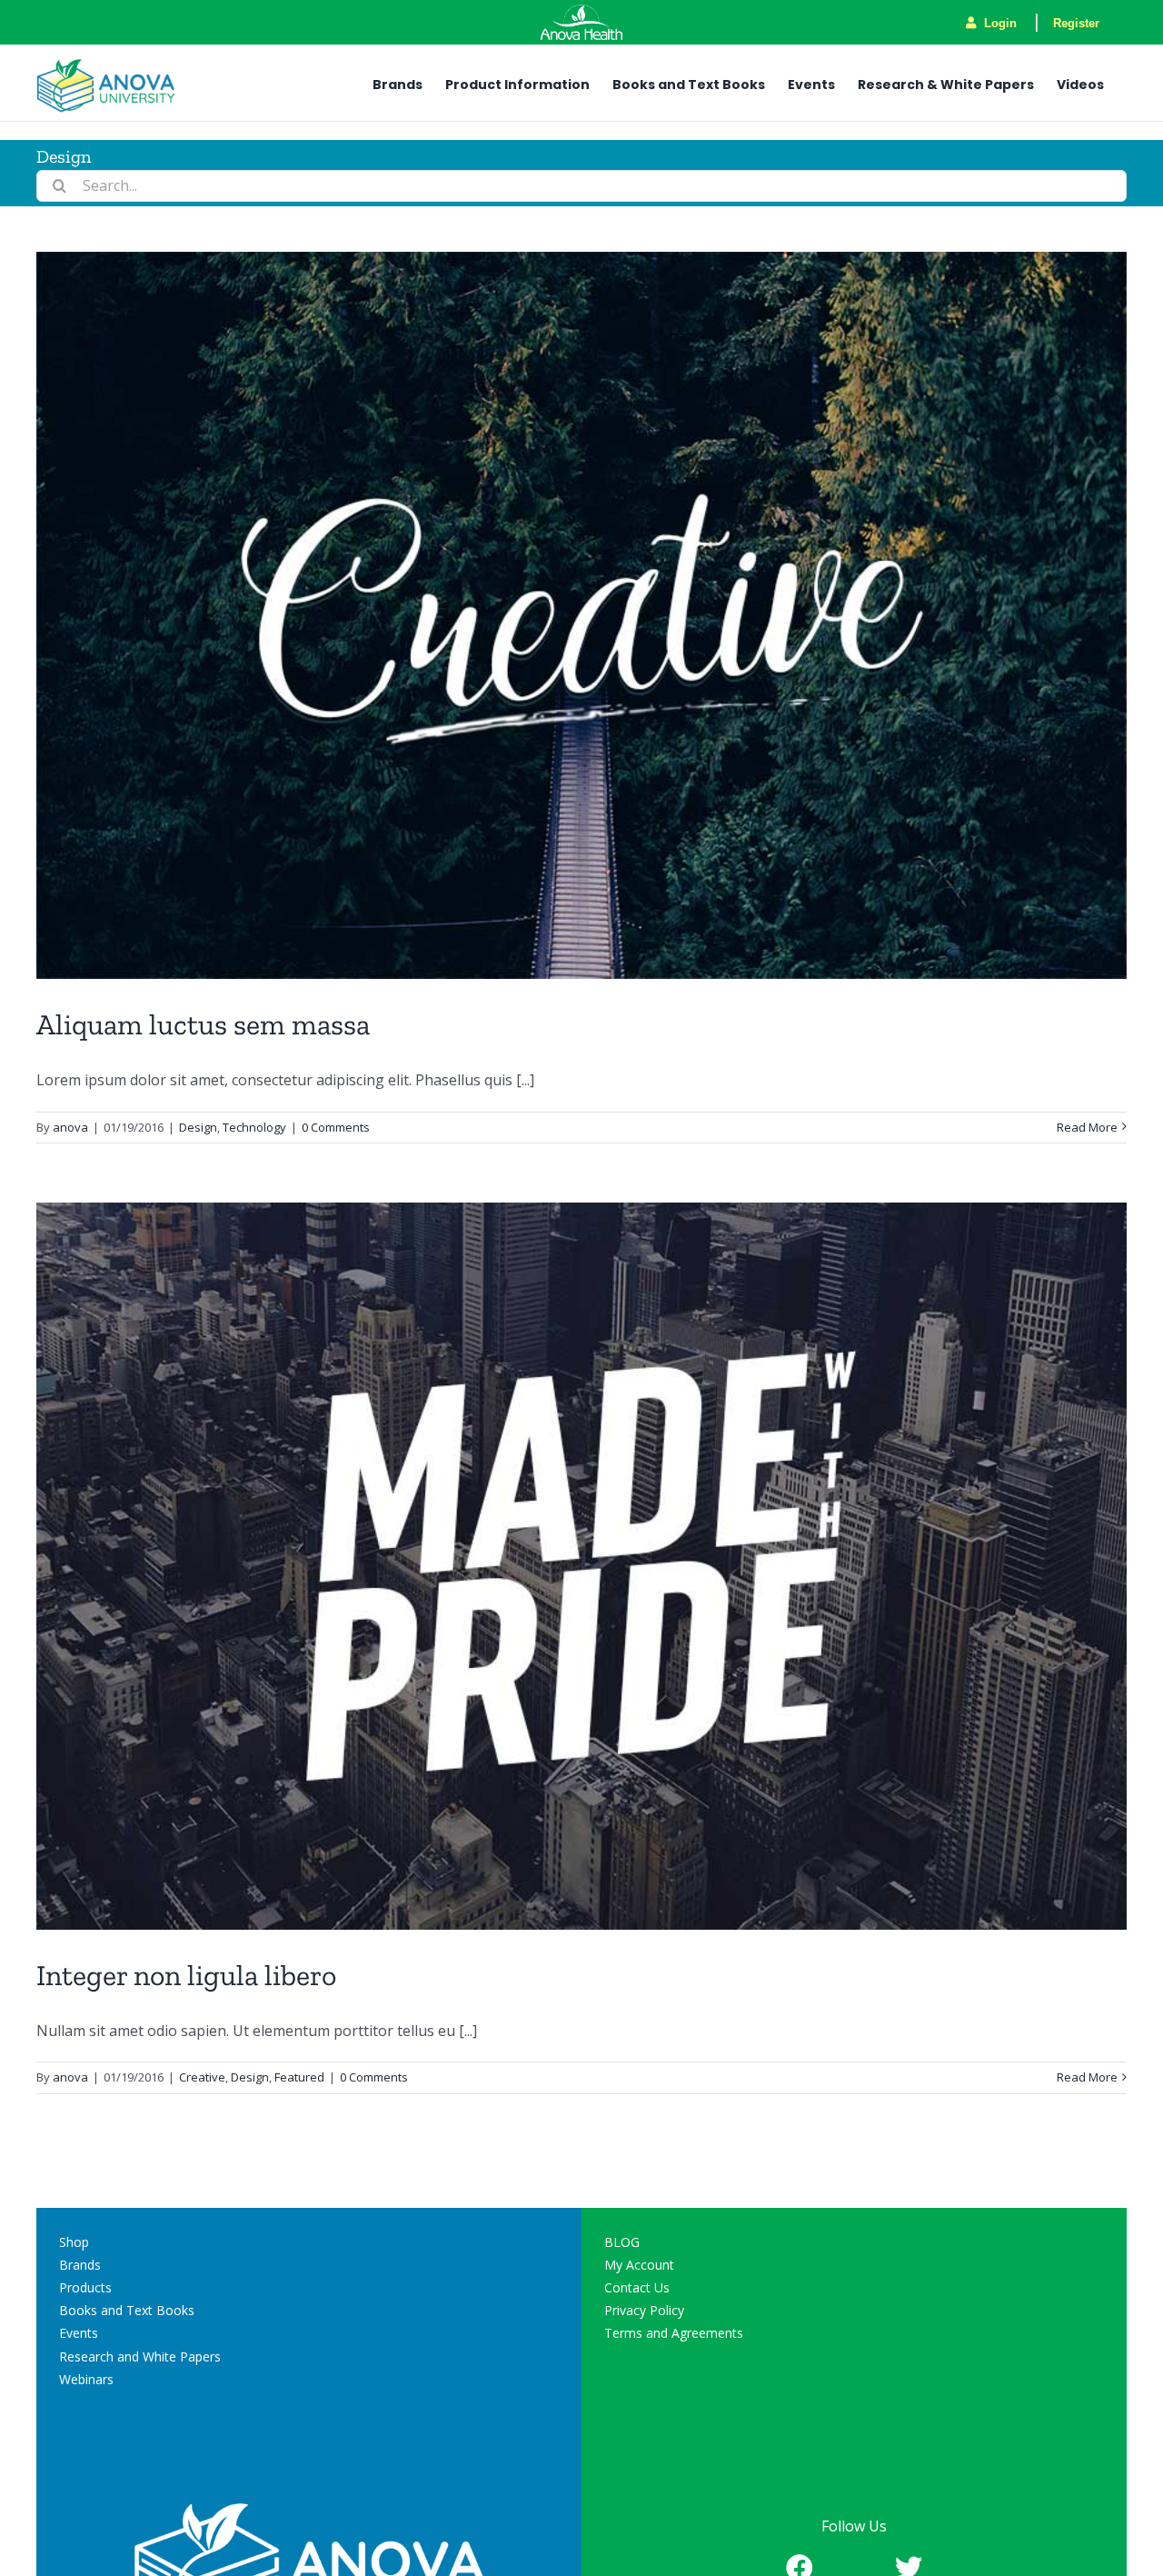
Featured (299, 2077)
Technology (254, 1127)
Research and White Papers (140, 2356)
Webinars (86, 2379)
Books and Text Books (127, 2310)
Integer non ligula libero (186, 1975)
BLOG (622, 2242)
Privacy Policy (644, 2310)
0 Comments (336, 1127)
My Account (639, 2265)
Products (85, 2287)
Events (79, 2333)
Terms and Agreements (674, 2333)
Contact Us (637, 2287)
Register (1076, 23)
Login (999, 23)
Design (198, 1127)
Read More (1087, 1127)
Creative (202, 2077)
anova (70, 1127)
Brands (80, 2265)
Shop (74, 2242)
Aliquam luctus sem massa (203, 1024)
